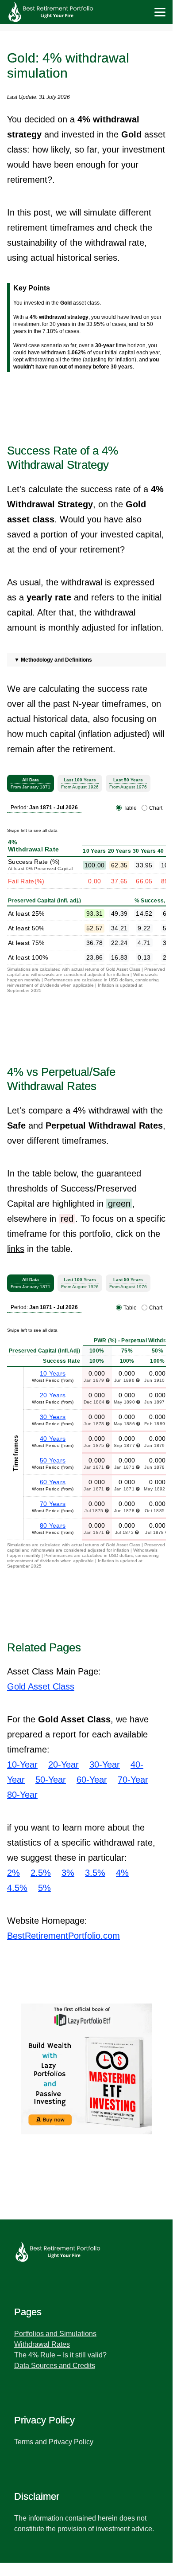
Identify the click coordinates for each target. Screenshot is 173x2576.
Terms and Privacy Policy (54, 2442)
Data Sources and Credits (55, 2366)
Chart (156, 808)
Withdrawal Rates (42, 2344)
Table (130, 808)
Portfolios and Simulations (55, 2334)
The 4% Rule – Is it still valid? (60, 2355)
